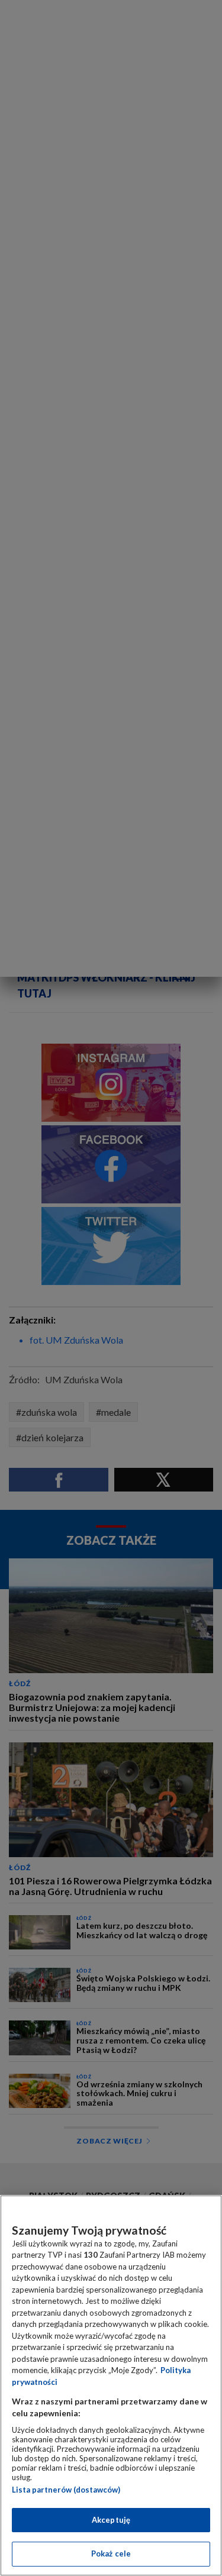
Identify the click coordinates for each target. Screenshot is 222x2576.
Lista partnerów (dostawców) (66, 2490)
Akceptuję (111, 2520)
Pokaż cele (111, 2554)
